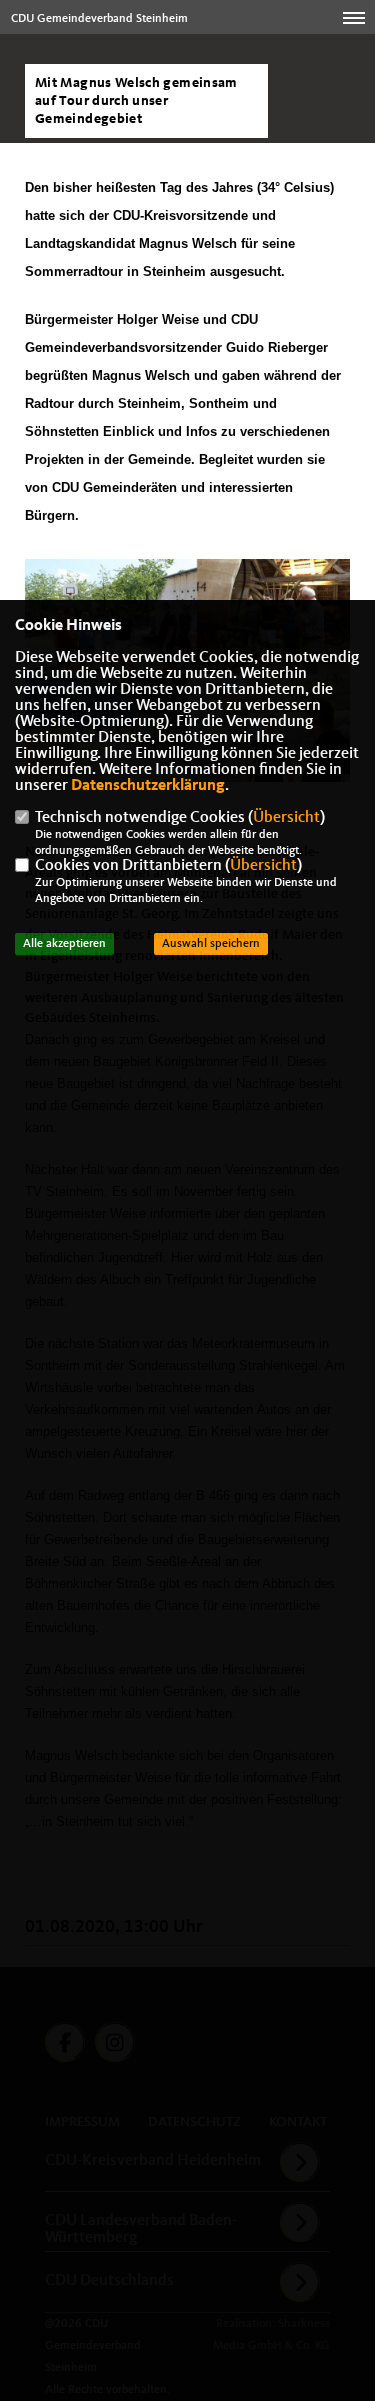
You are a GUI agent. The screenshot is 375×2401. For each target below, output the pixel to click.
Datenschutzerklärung (148, 786)
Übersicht (286, 818)
